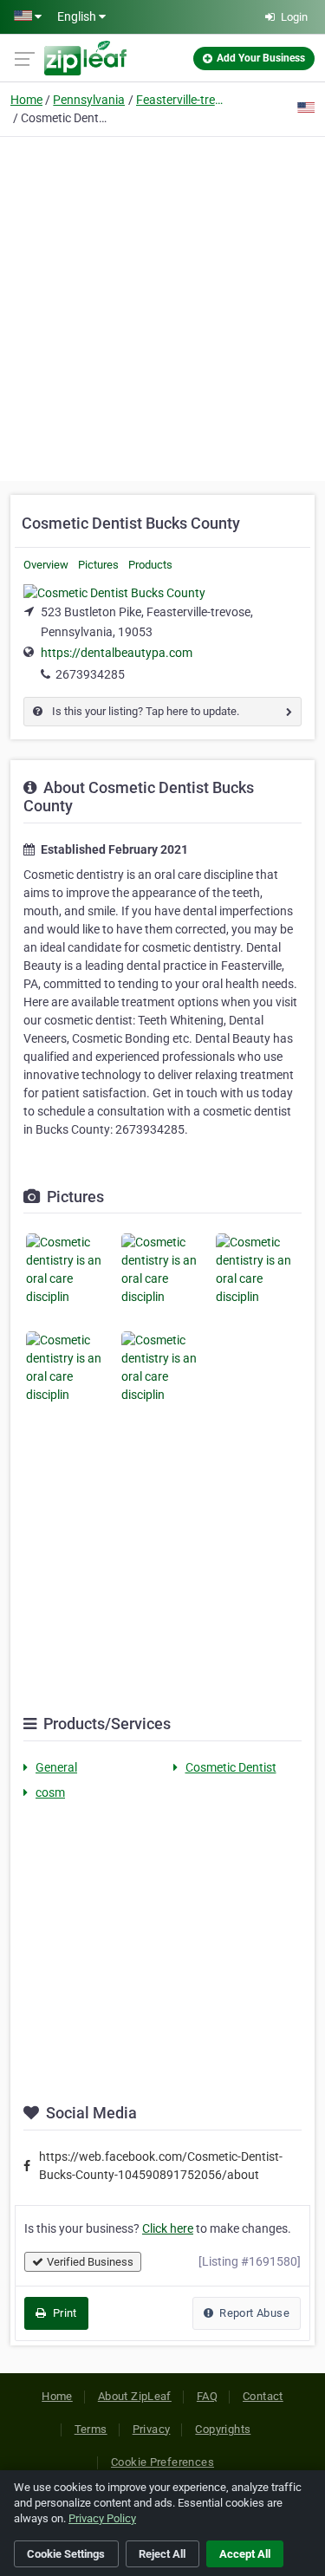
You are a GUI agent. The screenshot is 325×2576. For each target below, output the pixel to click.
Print (63, 2313)
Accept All (245, 2554)
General (56, 1767)
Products (150, 565)
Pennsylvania (89, 100)
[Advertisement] (162, 306)
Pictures (98, 565)
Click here (168, 2228)
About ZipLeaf (135, 2396)
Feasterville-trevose (179, 100)
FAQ (207, 2396)
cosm (50, 1792)
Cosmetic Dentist (231, 1767)
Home (26, 100)
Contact (263, 2396)
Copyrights (223, 2429)
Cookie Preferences (162, 2462)
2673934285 (90, 674)
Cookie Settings (66, 2554)
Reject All (162, 2554)
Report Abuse (253, 2313)
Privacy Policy (102, 2518)
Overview (46, 565)
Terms (91, 2429)
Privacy (152, 2429)
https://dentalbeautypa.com (117, 653)
